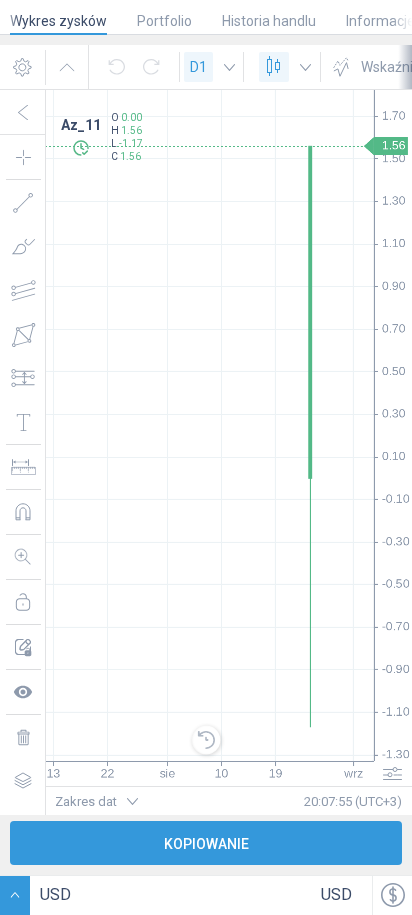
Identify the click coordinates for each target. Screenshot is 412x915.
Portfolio (164, 21)
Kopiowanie (206, 844)
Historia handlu (269, 21)
